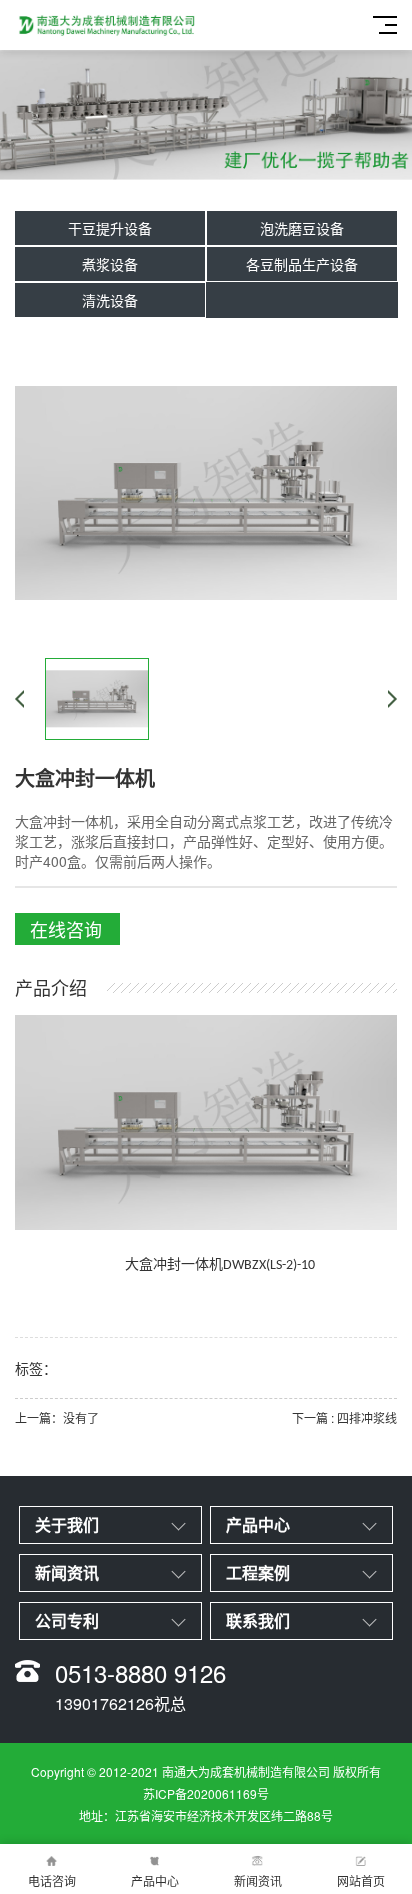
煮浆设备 (110, 264)
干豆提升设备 (110, 228)
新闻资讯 (258, 1880)
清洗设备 (110, 300)
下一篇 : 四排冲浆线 (344, 1417)
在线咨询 (66, 929)
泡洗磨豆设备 (302, 228)
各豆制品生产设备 (302, 264)
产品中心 (155, 1880)
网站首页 (361, 1880)
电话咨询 (52, 1880)
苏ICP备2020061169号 (206, 1793)
